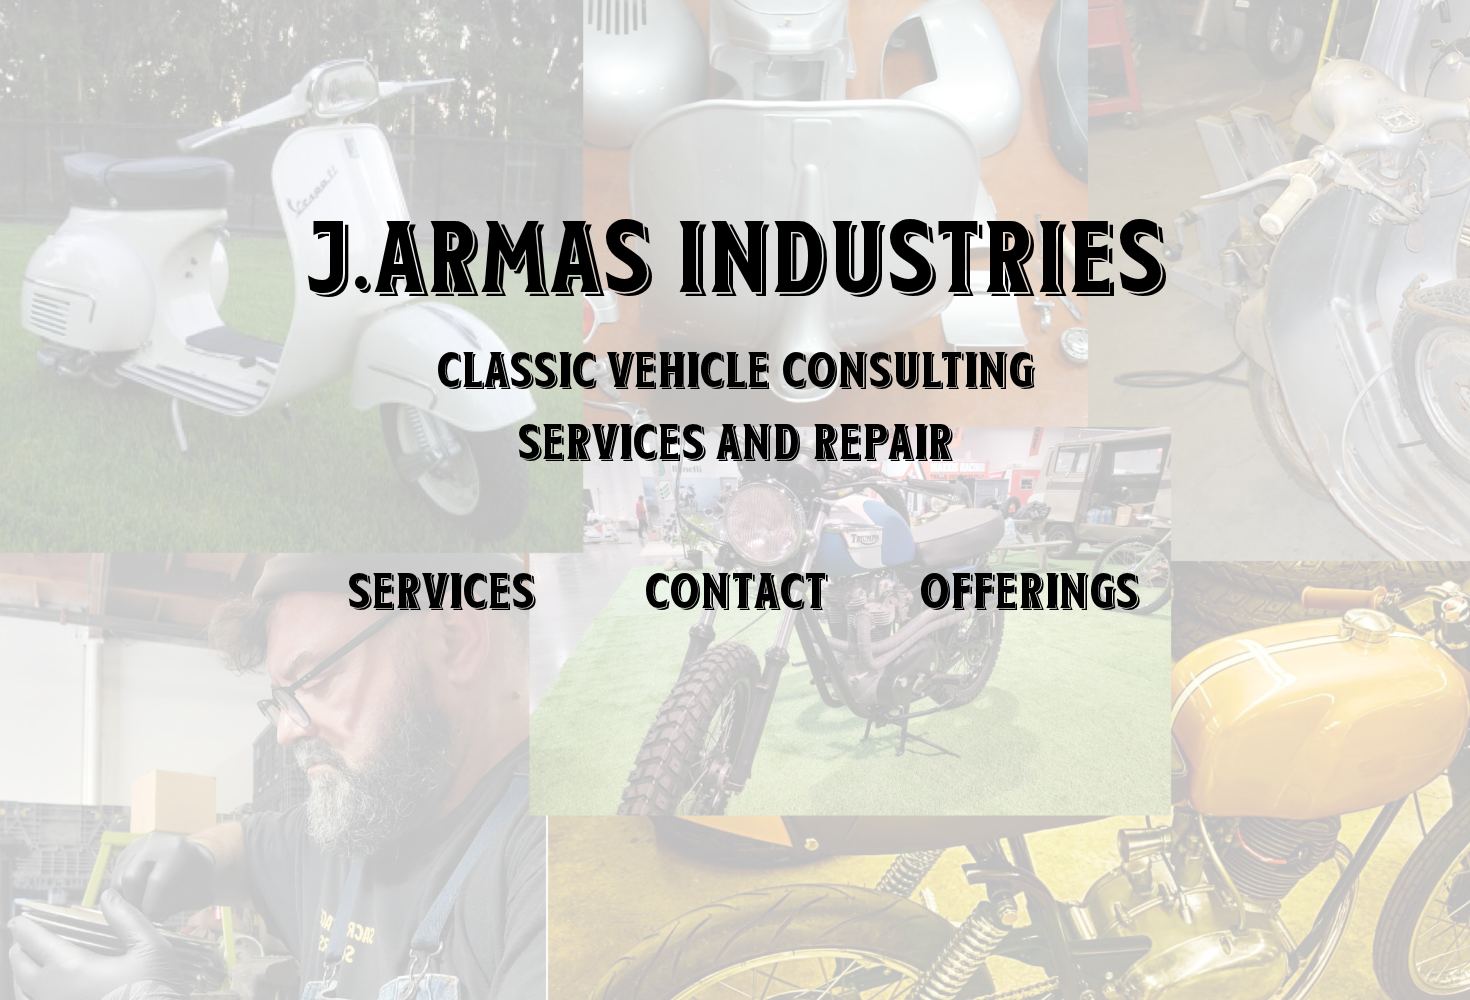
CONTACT (735, 591)
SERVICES (441, 591)
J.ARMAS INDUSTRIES (735, 257)
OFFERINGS (1029, 591)
